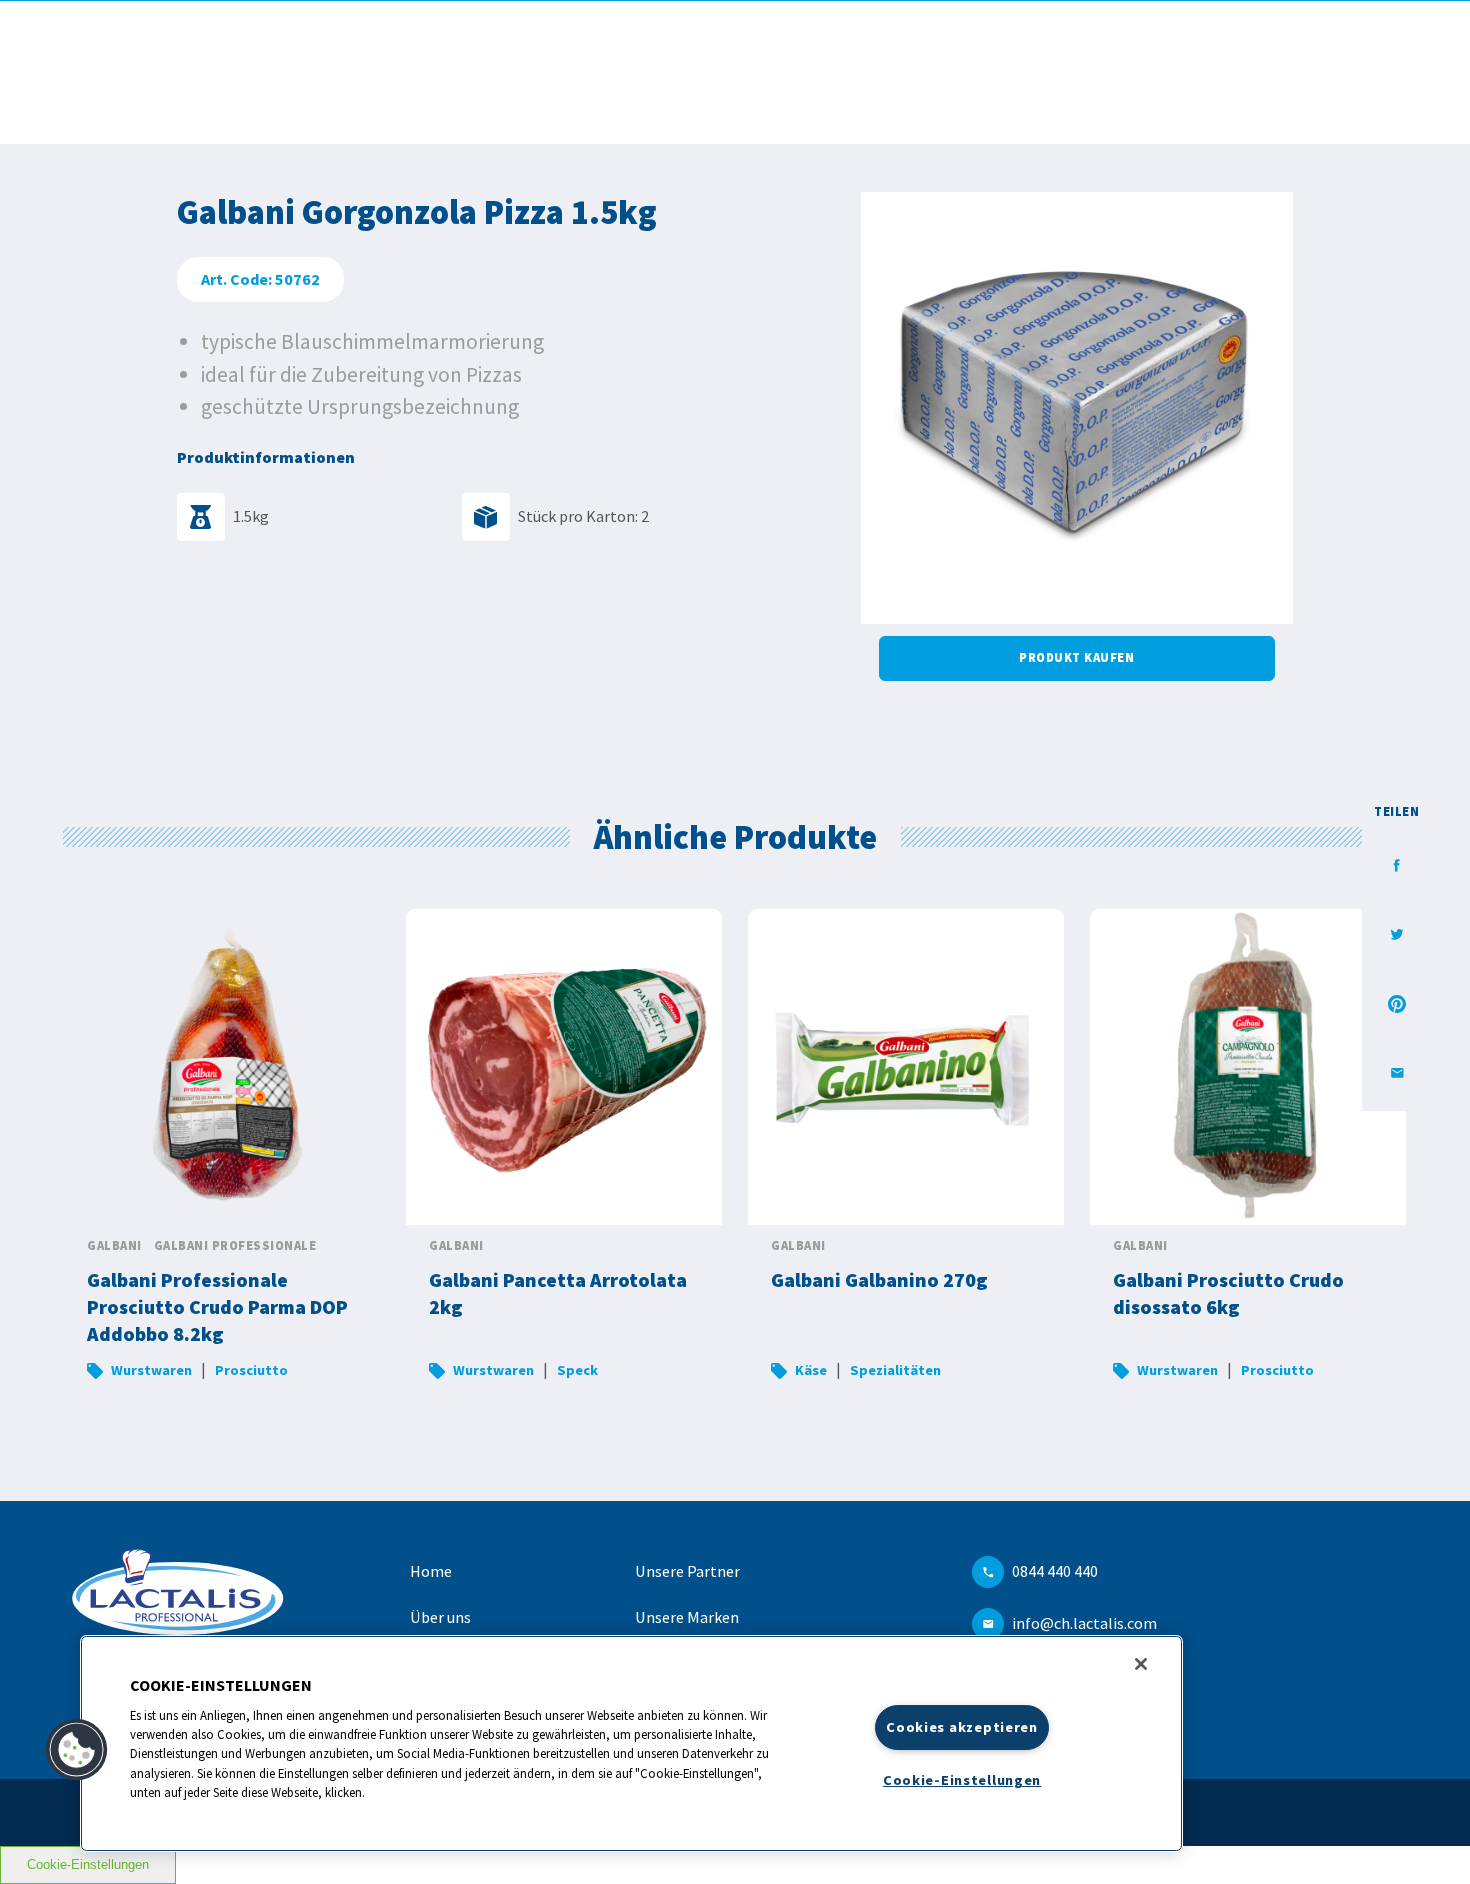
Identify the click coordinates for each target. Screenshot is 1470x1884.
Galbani (114, 1245)
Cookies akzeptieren (962, 1727)
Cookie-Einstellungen (88, 1864)
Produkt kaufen (1076, 657)
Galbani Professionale (235, 1245)
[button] (77, 1750)
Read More (222, 1156)
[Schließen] (1141, 1664)
